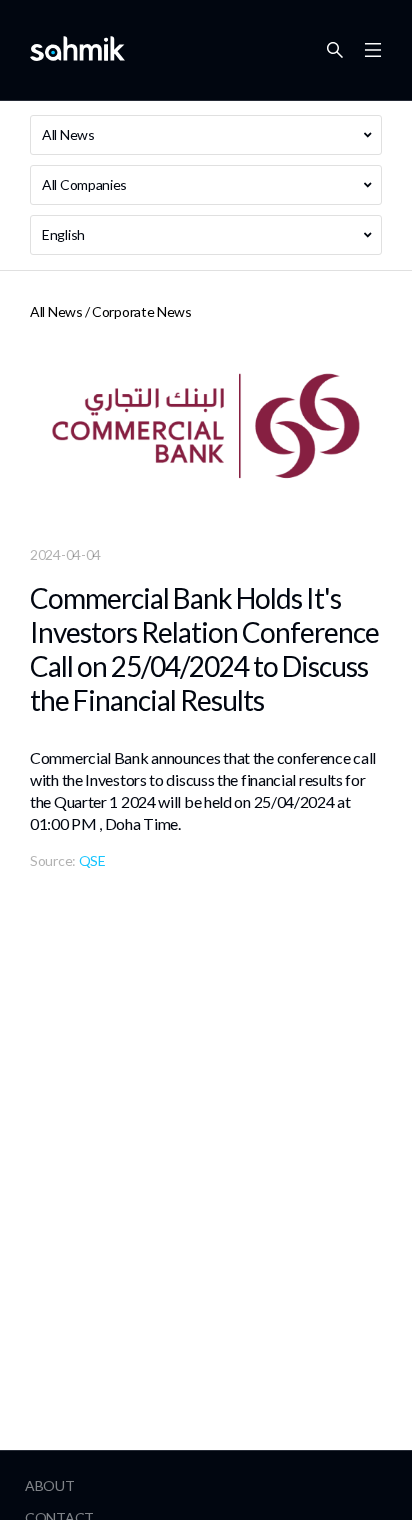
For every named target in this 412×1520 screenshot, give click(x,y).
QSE (92, 860)
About (50, 1485)
